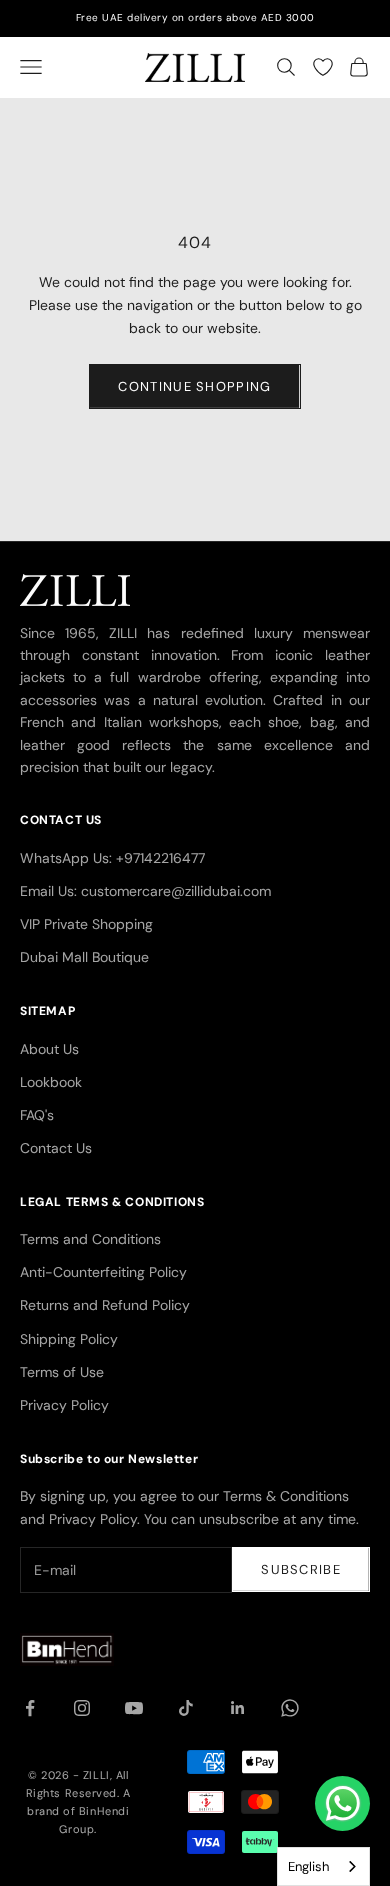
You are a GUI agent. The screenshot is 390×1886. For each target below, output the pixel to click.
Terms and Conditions (90, 1239)
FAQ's (37, 1115)
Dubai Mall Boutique (84, 957)
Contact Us (56, 1148)
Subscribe (301, 1569)
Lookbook (51, 1082)
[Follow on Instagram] (82, 1708)
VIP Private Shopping (86, 924)
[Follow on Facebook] (30, 1708)
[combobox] (323, 1866)
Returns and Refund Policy (105, 1305)
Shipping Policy (69, 1339)
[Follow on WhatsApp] (290, 1708)
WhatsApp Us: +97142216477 (112, 858)
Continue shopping (194, 386)
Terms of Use (62, 1372)
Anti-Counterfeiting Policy (103, 1272)
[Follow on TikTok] (186, 1708)
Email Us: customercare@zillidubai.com (145, 891)
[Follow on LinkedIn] (238, 1708)
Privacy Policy (64, 1405)
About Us (49, 1049)
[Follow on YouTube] (134, 1708)
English (308, 1866)
